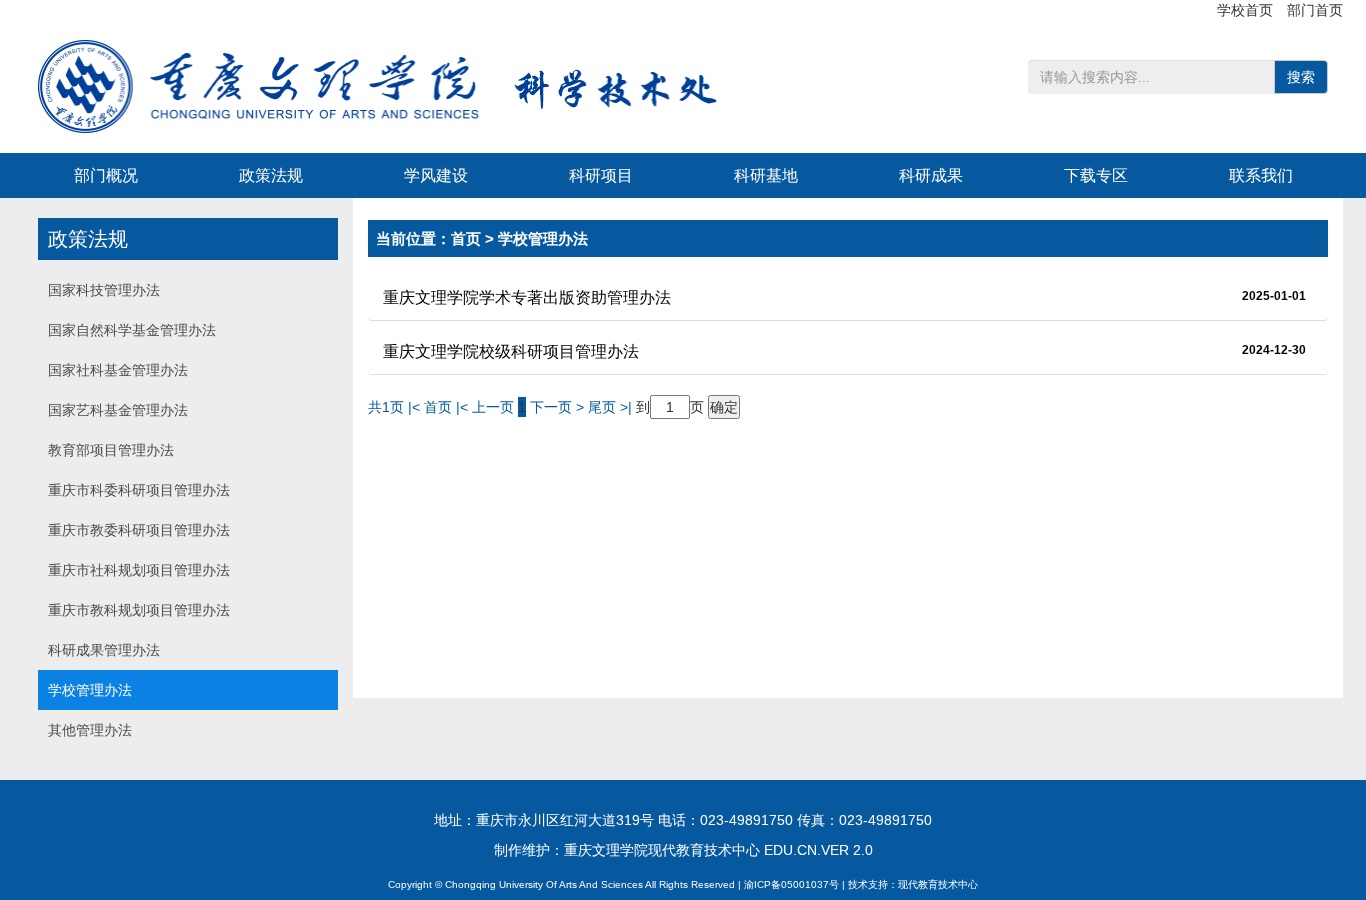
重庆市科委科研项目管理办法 (139, 490)
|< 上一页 (485, 407)
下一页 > (559, 407)
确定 (724, 407)
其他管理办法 (90, 730)
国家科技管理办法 (104, 290)
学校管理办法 (90, 690)
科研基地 (766, 175)
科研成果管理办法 (104, 650)
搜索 (1301, 77)
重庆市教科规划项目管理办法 (139, 610)
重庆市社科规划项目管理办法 (139, 570)
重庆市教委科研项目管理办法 (139, 530)
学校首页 (1247, 10)
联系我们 (1261, 175)
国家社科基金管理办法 (118, 370)
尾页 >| (612, 407)
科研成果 (931, 175)
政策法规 (271, 175)
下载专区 (1096, 175)
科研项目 (601, 175)
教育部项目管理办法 (111, 450)
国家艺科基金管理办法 (118, 410)
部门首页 (1315, 10)
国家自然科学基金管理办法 (132, 330)
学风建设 (436, 175)
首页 (466, 238)
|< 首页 (430, 407)
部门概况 (106, 175)
